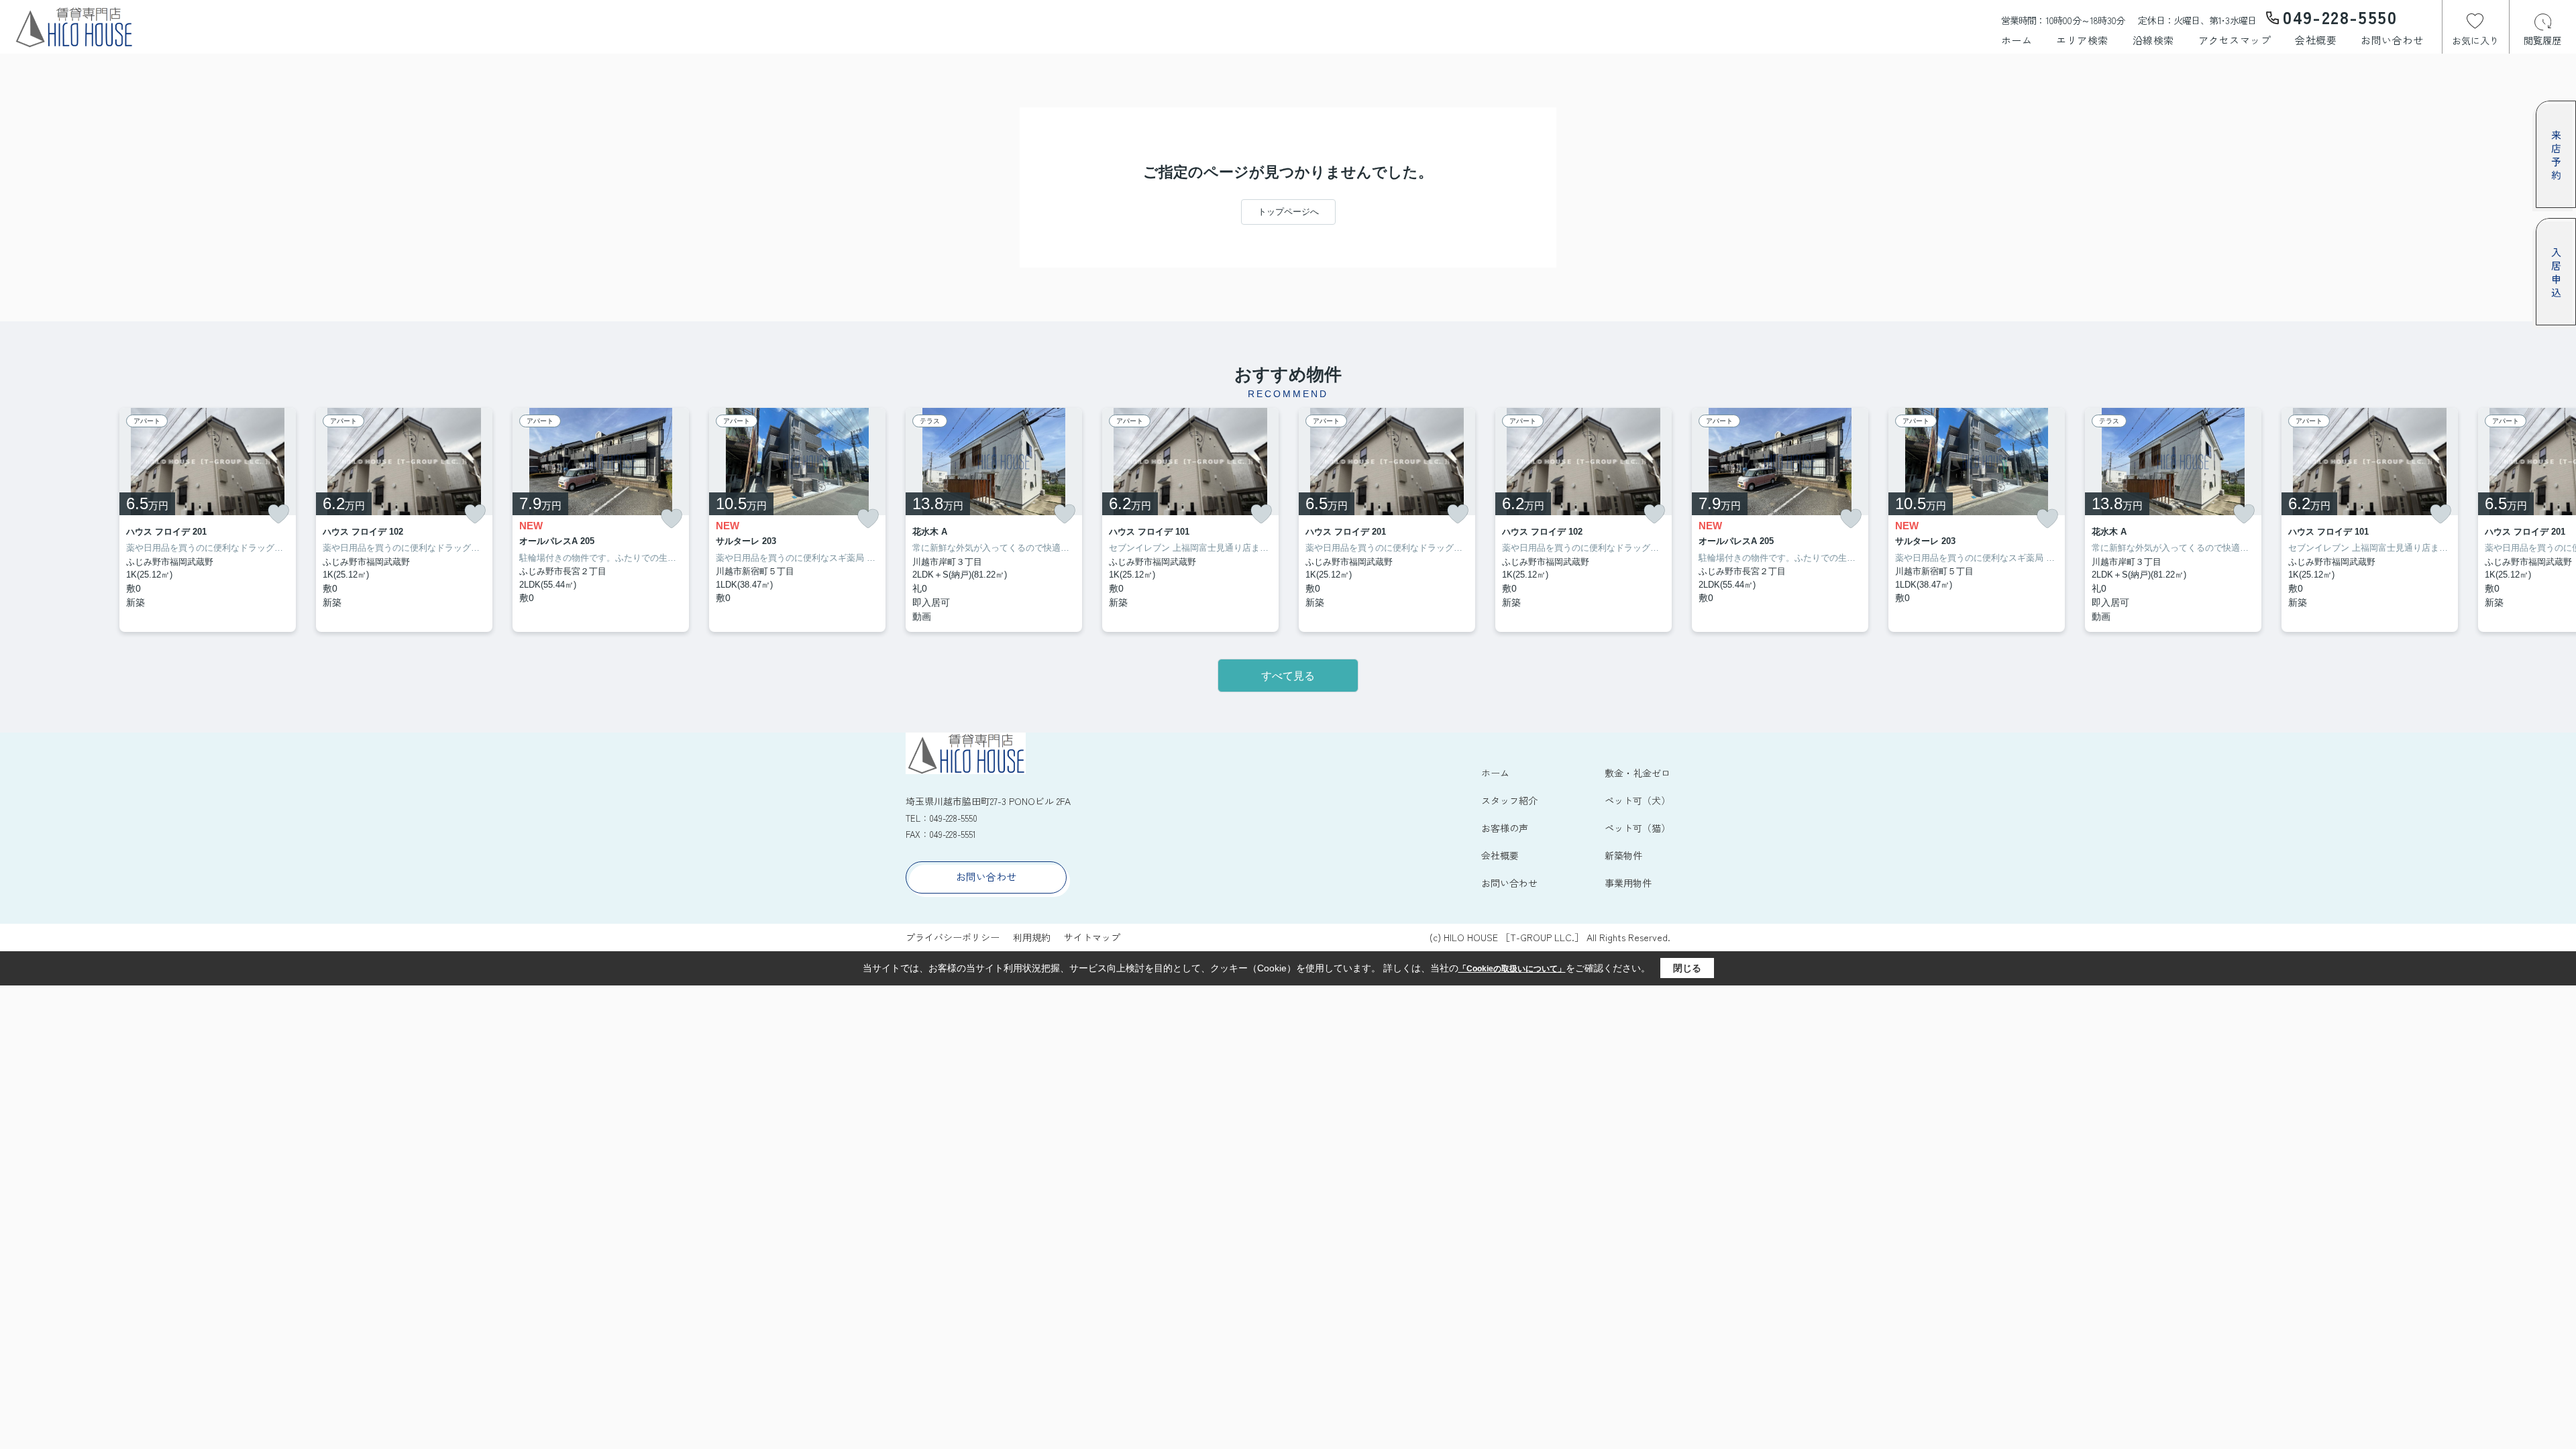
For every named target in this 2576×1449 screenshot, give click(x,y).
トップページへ (1288, 212)
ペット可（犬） (1638, 800)
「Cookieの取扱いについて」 (1512, 969)
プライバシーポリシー (953, 937)
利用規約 (1032, 937)
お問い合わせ (2392, 40)
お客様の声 (1505, 828)
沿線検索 (2153, 40)
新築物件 (1623, 855)
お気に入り (2475, 40)
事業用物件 (1628, 883)
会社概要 (2316, 40)
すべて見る (1288, 676)
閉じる (1687, 968)
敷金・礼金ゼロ (1638, 773)
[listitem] (994, 520)
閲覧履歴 (2542, 40)
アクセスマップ (2235, 40)
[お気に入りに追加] (278, 514)
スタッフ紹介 (1509, 800)
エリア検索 (2082, 40)
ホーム (2017, 40)
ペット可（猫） (1638, 828)
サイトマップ (1092, 937)
